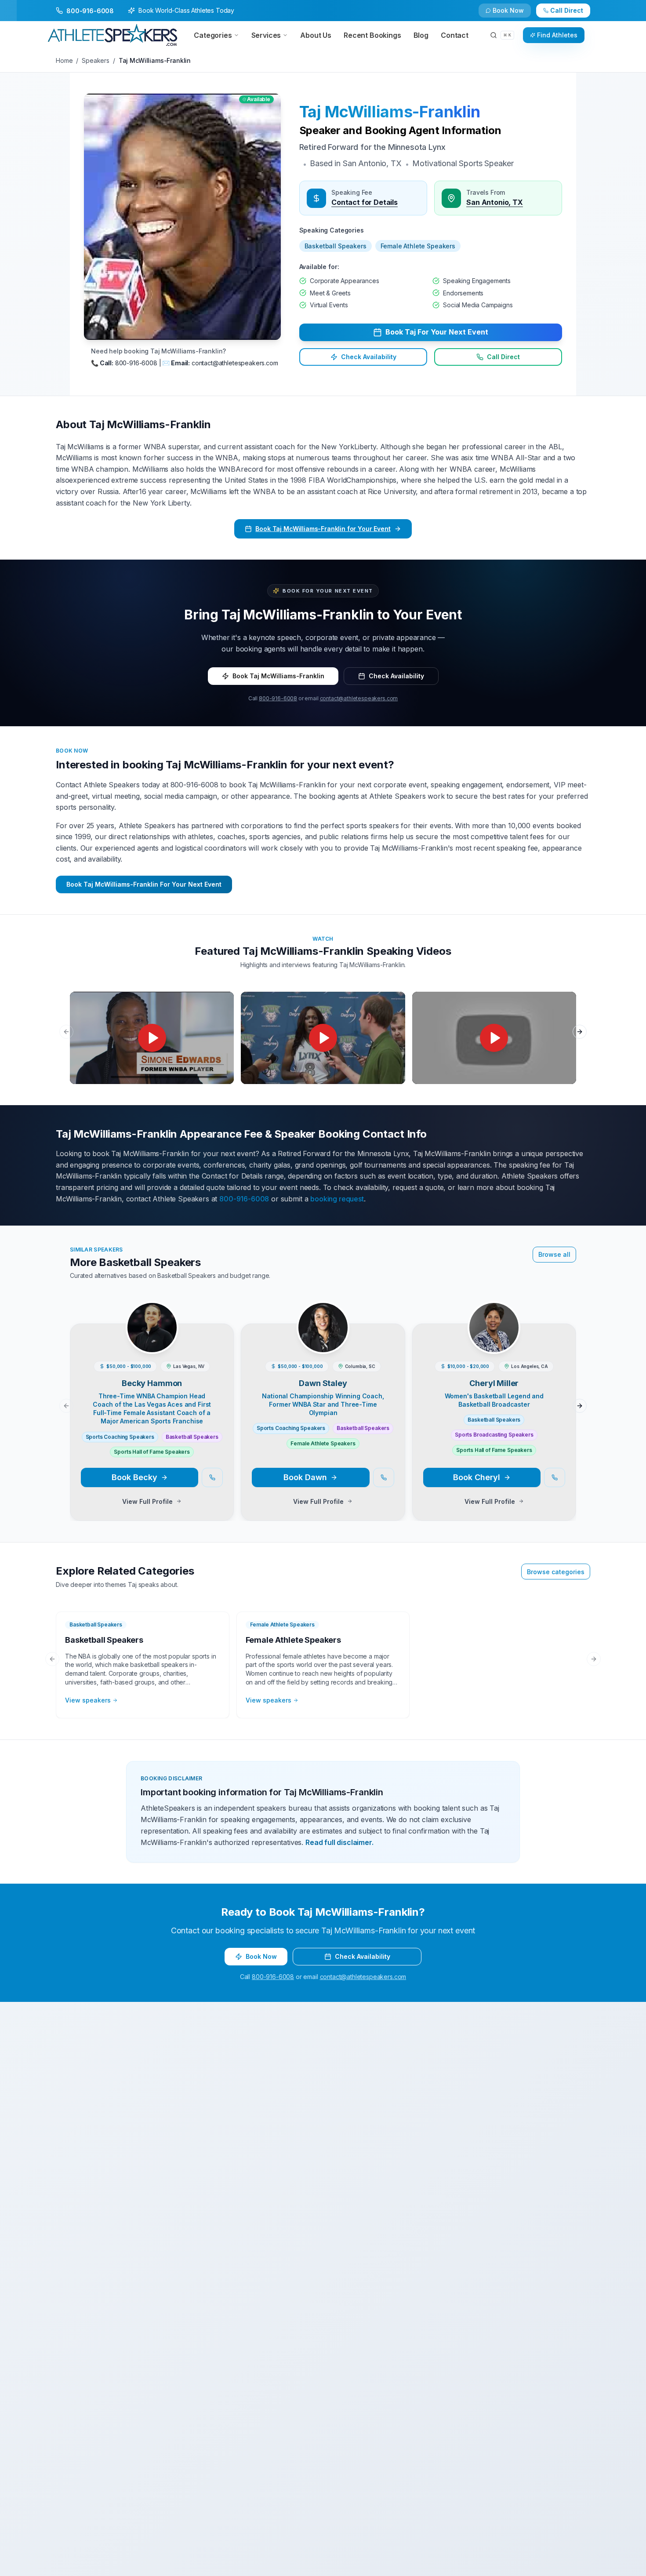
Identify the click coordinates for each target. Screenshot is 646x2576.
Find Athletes (557, 35)
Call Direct (503, 357)
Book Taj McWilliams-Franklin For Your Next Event (144, 884)
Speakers (96, 60)
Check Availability (514, 14)
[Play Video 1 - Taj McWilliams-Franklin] (152, 1038)
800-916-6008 (278, 698)
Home (64, 60)
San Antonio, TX (495, 202)
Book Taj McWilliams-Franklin (278, 676)
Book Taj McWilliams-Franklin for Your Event (323, 529)
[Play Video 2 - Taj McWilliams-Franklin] (323, 1038)
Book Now (572, 14)
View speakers (88, 1700)
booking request (337, 1199)
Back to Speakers (91, 14)
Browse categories (556, 1572)
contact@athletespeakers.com (359, 698)
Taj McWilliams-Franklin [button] (390, 112)
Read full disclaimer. (339, 1842)
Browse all (554, 1254)
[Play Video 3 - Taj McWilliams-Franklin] (494, 1038)
